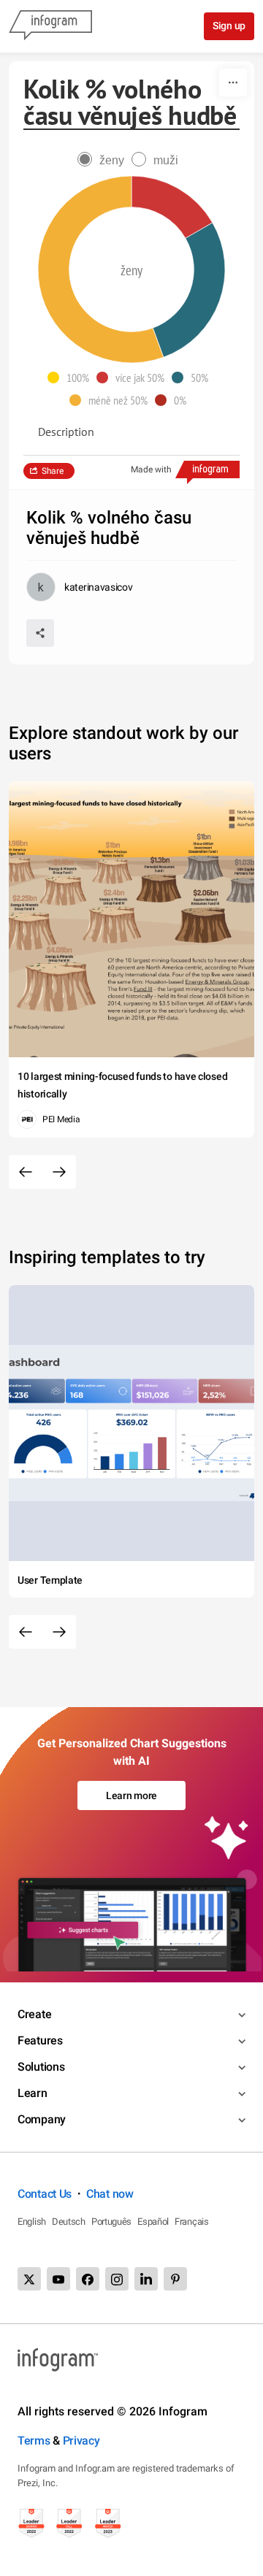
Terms (34, 2441)
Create (34, 2014)
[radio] (104, 160)
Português (111, 2222)
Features (40, 2040)
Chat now (110, 2194)
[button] (72, 377)
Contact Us (45, 2194)
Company (42, 2119)
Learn (33, 2093)
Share (53, 471)
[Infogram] (50, 26)
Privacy (81, 2441)
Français (192, 2222)
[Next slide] (59, 1172)
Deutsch (69, 2222)
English (32, 2222)
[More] (233, 83)
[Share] (40, 633)
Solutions (41, 2067)
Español (153, 2222)
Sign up (229, 26)
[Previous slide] (26, 1172)
